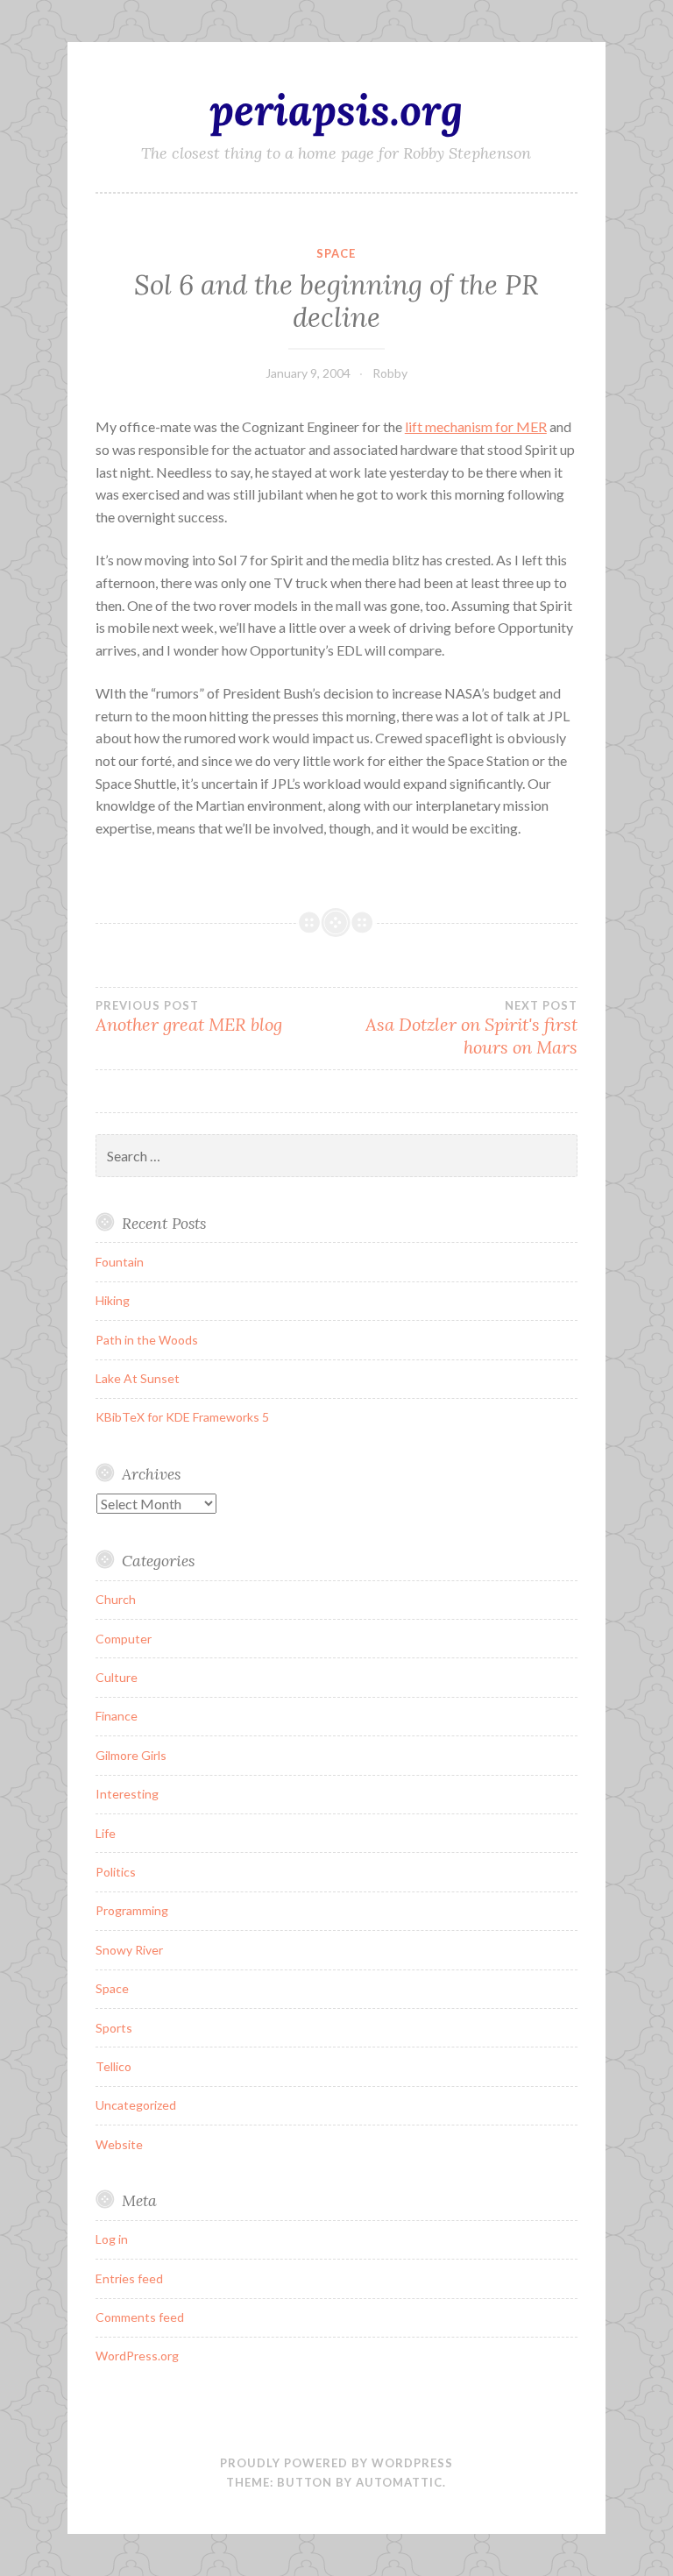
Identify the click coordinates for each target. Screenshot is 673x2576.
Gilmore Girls (131, 1755)
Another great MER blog (189, 1017)
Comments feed (140, 2317)
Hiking (113, 1300)
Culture (117, 1677)
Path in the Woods (147, 1340)
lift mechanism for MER (476, 426)
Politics (116, 1872)
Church (116, 1599)
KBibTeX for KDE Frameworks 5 (182, 1417)
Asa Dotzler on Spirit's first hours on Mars (471, 1028)
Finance (117, 1716)
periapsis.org (336, 110)
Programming (132, 1910)
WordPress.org (137, 2356)
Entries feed (129, 2278)
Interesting (127, 1794)
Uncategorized (136, 2105)
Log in (112, 2239)
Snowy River (129, 1950)
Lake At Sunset (138, 1378)
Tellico (113, 2066)
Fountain (120, 1262)
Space (336, 253)
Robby (390, 373)
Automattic (399, 2482)
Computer (124, 1639)
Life (106, 1833)
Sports (114, 2028)
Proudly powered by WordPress (336, 2463)
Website (119, 2144)
